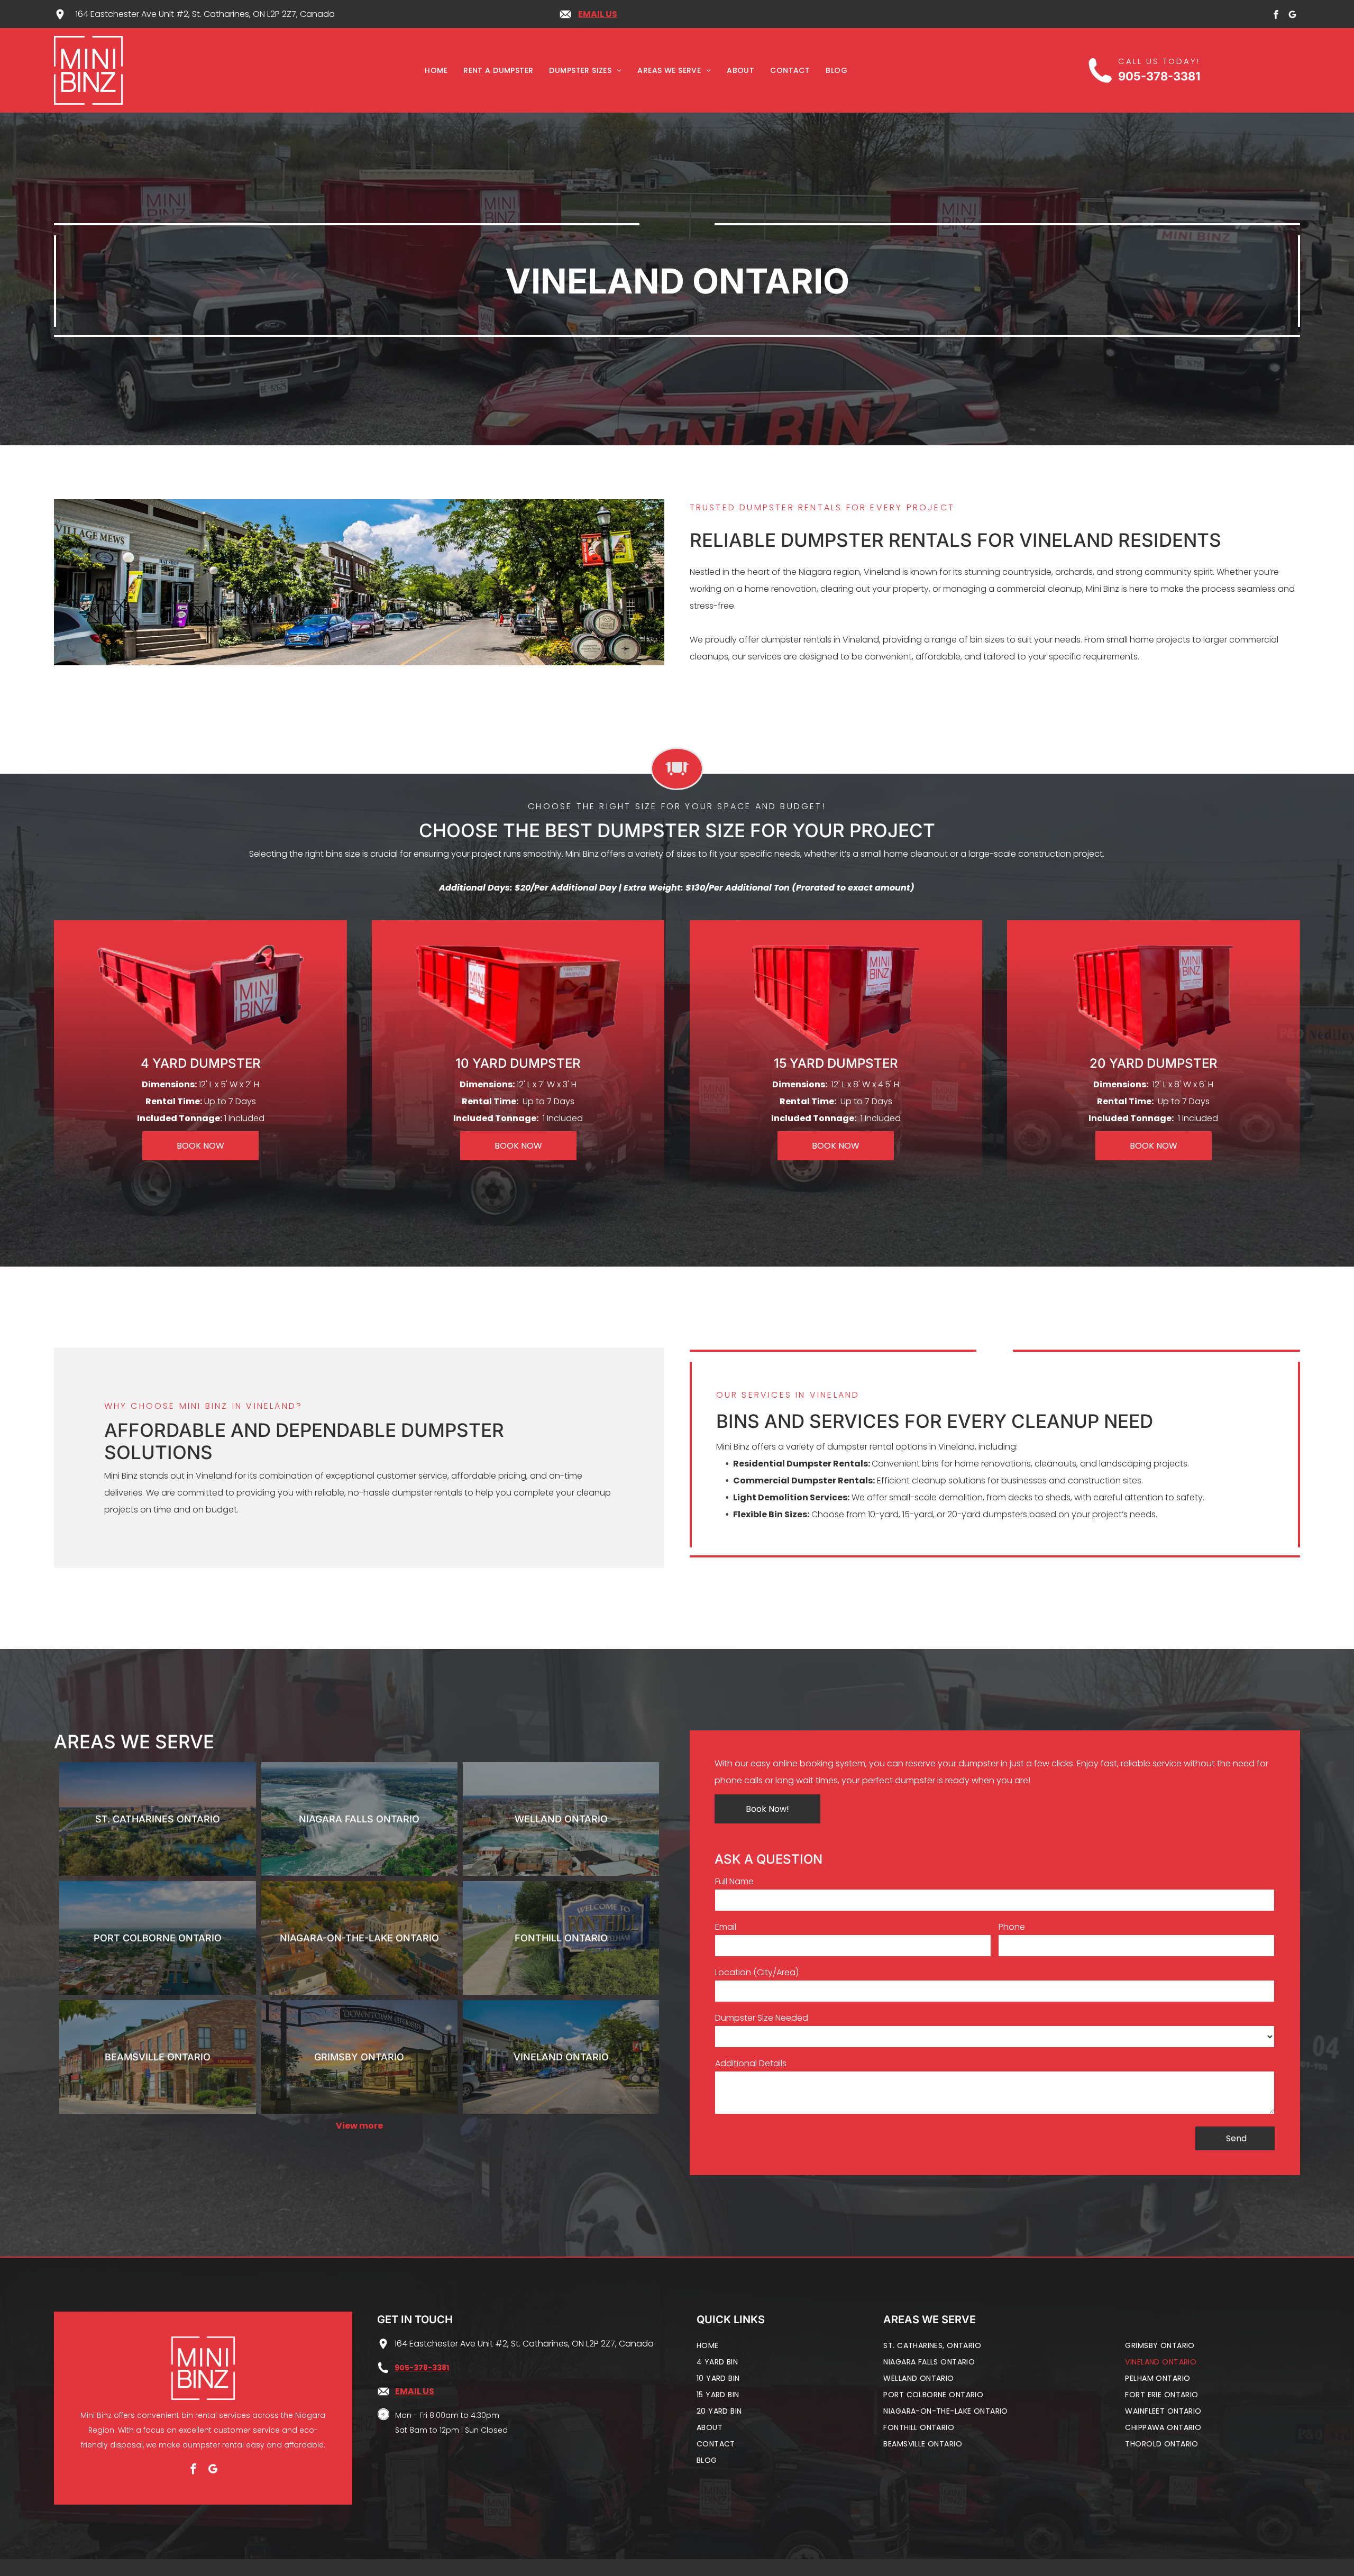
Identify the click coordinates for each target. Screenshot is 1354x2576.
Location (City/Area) (757, 1972)
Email (726, 1927)
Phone (1012, 1927)
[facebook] (1276, 16)
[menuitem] (436, 71)
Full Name (734, 1881)
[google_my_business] (1293, 16)
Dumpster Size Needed (762, 2018)
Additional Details (751, 2063)
